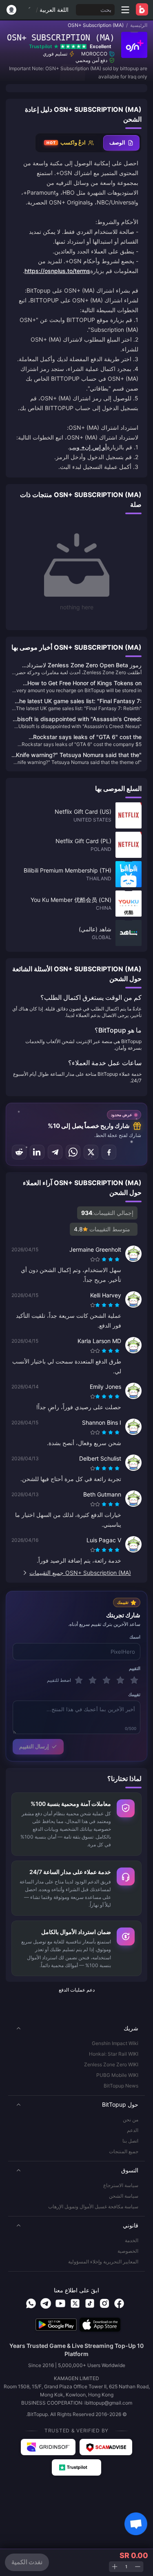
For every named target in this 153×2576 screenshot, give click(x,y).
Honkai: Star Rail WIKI (114, 2054)
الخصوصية (128, 2251)
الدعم (133, 2130)
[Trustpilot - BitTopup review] (77, 2467)
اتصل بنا (130, 2141)
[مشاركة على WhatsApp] (73, 1152)
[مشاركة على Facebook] (109, 1152)
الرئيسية (139, 25)
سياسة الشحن (124, 2196)
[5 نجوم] (79, 1680)
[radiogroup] (106, 1259)
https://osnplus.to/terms (57, 271)
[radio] (118, 1259)
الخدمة (132, 2240)
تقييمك (134, 1694)
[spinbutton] (126, 2567)
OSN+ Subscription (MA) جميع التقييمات (80, 1573)
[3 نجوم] (106, 1680)
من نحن (131, 2120)
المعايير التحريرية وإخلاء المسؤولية (103, 2262)
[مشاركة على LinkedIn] (37, 1152)
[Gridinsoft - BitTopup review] (48, 2447)
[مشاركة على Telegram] (55, 1152)
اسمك (135, 1637)
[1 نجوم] (134, 1680)
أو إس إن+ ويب (88, 447)
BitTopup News (121, 2086)
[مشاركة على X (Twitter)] (91, 1152)
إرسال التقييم (34, 1746)
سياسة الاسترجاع (121, 2185)
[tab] (121, 143)
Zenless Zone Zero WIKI (111, 2064)
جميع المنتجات (124, 2151)
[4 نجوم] (93, 1680)
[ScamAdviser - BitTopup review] (106, 2447)
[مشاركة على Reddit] (19, 1152)
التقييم (135, 1668)
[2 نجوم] (120, 1680)
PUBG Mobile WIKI (117, 2075)
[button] (76, 2028)
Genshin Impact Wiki (115, 2043)
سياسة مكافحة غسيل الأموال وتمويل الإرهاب (93, 2206)
